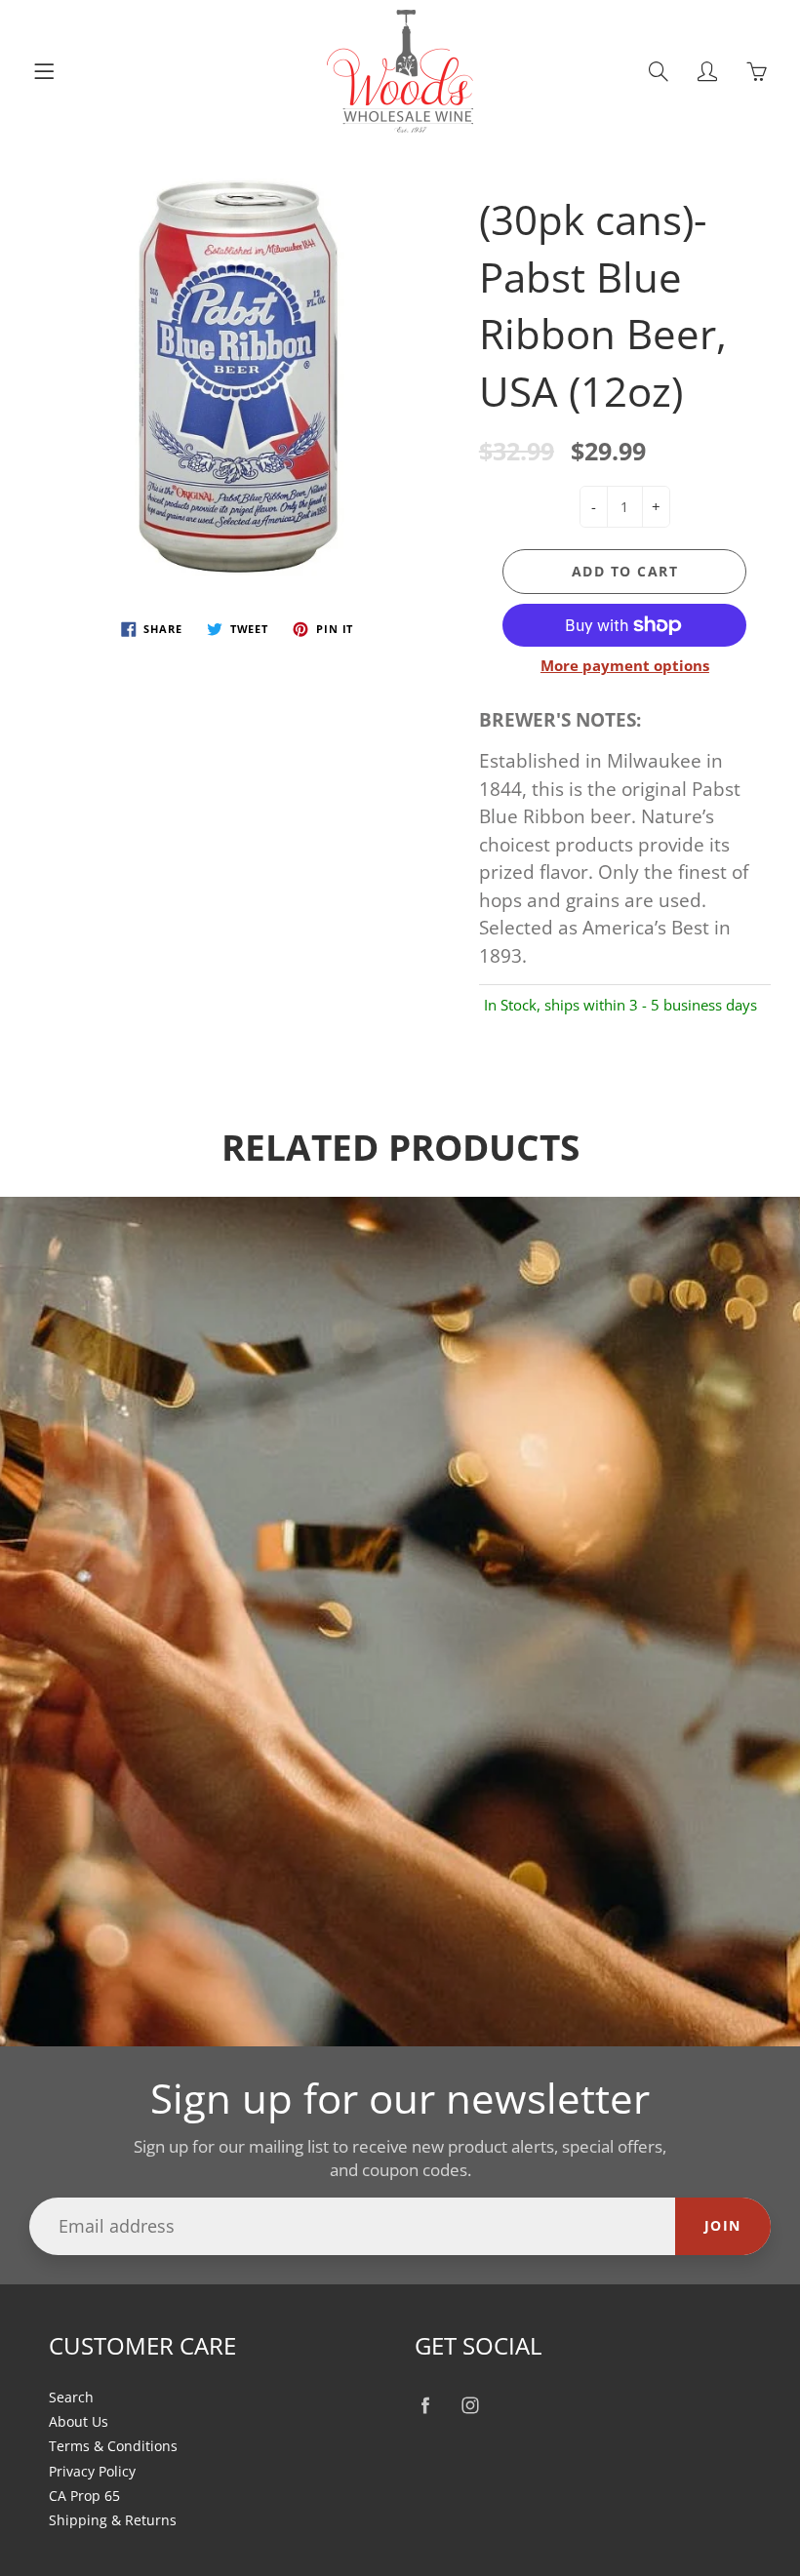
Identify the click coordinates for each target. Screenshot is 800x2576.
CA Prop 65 (84, 2496)
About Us (79, 2422)
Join (723, 2225)
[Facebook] (425, 2406)
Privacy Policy (92, 2472)
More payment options (625, 665)
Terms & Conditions (113, 2446)
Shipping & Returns (113, 2520)
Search (71, 2398)
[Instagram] (470, 2406)
